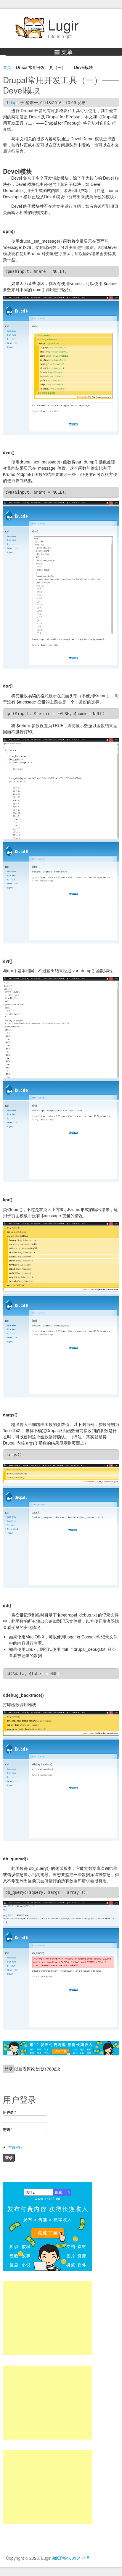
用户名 (9, 2112)
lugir (15, 102)
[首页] (30, 37)
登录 (9, 2069)
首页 (7, 67)
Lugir (63, 25)
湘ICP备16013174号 (71, 2558)
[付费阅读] (61, 2054)
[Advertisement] (47, 2318)
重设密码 (15, 2147)
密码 (8, 2129)
